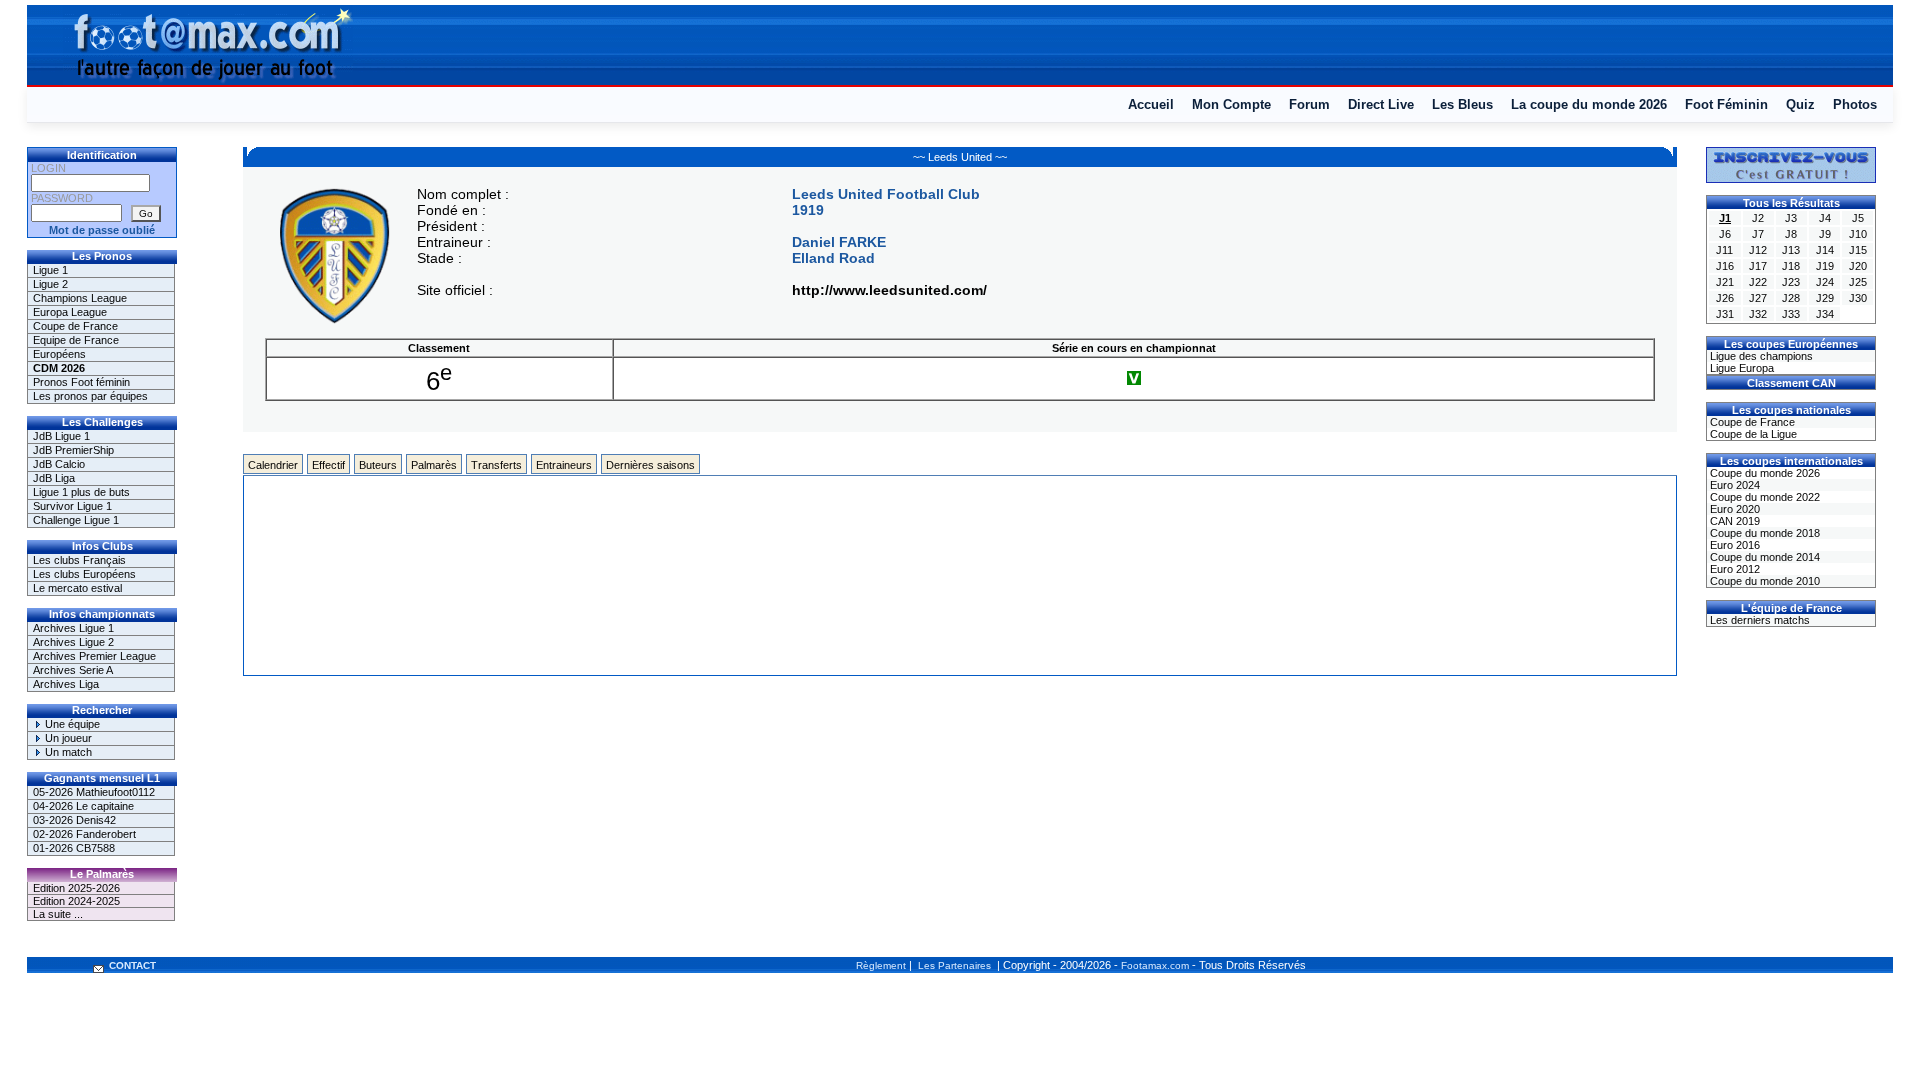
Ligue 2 (50, 284)
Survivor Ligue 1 (72, 506)
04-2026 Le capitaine (83, 806)
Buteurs (378, 465)
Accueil (1151, 104)
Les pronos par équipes (90, 396)
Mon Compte (1231, 104)
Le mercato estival (77, 588)
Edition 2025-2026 (76, 888)
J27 (1758, 298)
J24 (1825, 282)
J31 (1725, 314)
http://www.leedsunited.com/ (889, 290)
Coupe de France (75, 326)
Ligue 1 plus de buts (81, 492)
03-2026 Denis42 (74, 820)
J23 (1791, 282)
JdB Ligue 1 (61, 436)
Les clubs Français (79, 560)
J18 (1791, 266)
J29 (1825, 298)
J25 (1858, 282)
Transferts (496, 465)
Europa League (70, 312)
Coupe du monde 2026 (1763, 473)
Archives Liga (66, 684)
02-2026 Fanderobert (84, 834)
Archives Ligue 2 (73, 642)
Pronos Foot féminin (81, 382)
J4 (1825, 218)
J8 (1791, 234)
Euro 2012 (1733, 569)
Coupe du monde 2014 (1763, 557)
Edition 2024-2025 (76, 901)
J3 (1791, 218)
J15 (1858, 250)
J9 (1825, 234)
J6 (1725, 234)
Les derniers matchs (1758, 620)
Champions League (80, 298)
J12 (1758, 250)
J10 (1858, 234)
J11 (1724, 250)
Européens (59, 354)
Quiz (1800, 104)
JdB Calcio (59, 464)
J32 (1758, 314)
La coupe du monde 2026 (1589, 104)
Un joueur (67, 738)
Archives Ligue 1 (73, 628)
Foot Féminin (1726, 104)
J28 (1791, 298)
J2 (1758, 218)
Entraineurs (564, 465)
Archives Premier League (94, 656)
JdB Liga (54, 478)
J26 (1725, 298)
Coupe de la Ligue (1752, 434)
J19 (1825, 266)
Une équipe (71, 724)
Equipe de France (76, 340)
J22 (1758, 282)
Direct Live (1381, 104)
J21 (1725, 282)
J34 (1825, 314)
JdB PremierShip (73, 450)
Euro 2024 (1733, 485)
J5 (1858, 218)
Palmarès (434, 465)
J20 (1858, 266)
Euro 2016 (1733, 545)
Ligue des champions (1760, 356)
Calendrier (273, 465)
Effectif (328, 465)
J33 (1791, 314)
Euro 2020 (1733, 509)
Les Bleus (1462, 104)
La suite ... (58, 914)
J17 (1758, 266)
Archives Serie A (73, 670)
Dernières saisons (650, 465)
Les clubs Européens (84, 574)
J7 (1758, 234)
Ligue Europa (1740, 368)
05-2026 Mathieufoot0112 (94, 792)
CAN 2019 (1733, 521)
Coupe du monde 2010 (1763, 581)
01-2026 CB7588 (74, 848)
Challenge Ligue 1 (76, 520)
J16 (1725, 266)
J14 (1825, 250)
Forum (1309, 104)
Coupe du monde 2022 (1763, 497)
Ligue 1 (50, 270)
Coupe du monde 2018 (1763, 533)
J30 (1858, 298)
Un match (67, 752)
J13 (1791, 250)
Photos (1855, 104)
